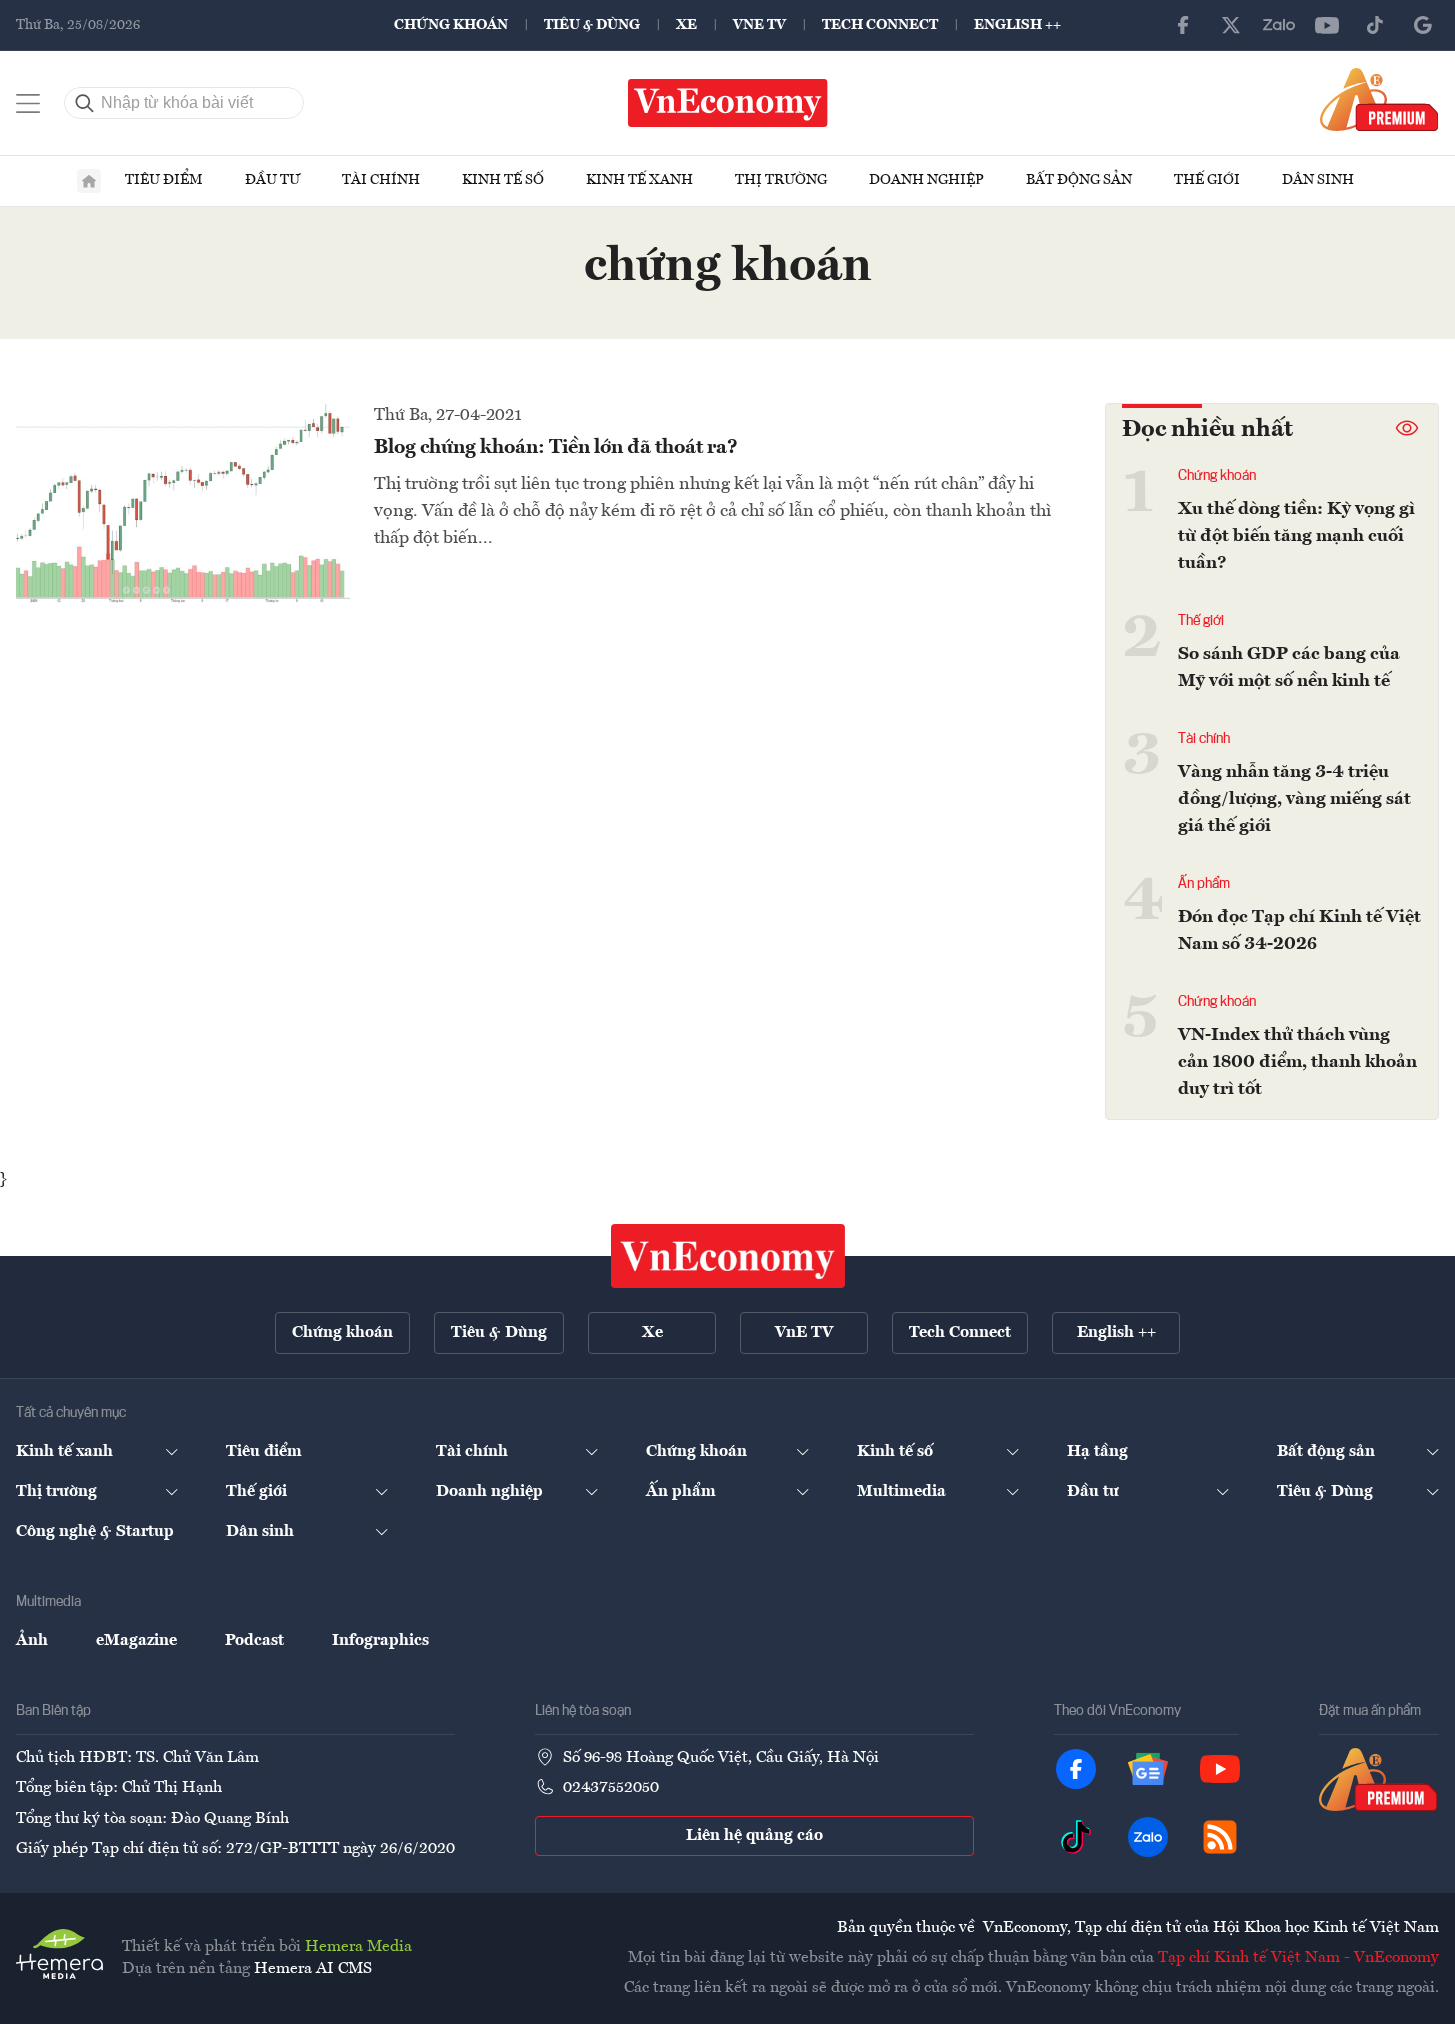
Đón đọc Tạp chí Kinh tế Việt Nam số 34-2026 (1299, 930)
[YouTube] (1327, 25)
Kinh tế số (503, 180)
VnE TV (759, 25)
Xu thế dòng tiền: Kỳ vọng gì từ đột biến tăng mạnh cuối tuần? (1296, 536)
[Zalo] (1279, 25)
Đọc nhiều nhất (1207, 430)
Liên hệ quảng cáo (754, 1836)
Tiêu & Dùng (592, 25)
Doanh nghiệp (926, 180)
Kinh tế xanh (639, 180)
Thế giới (1207, 180)
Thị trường (781, 180)
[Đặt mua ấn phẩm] (1379, 99)
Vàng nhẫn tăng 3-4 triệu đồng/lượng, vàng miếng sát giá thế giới (1294, 799)
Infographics (380, 1641)
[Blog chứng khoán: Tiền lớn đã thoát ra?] (183, 503)
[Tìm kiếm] (85, 103)
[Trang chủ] (89, 181)
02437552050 (611, 1788)
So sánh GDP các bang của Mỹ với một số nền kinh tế (1289, 667)
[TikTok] (1375, 25)
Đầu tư (272, 180)
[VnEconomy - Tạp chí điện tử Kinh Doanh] (728, 1256)
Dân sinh (1318, 180)
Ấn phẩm (1204, 884)
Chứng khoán (451, 25)
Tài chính (381, 180)
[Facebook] (1183, 25)
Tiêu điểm (164, 180)
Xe (686, 25)
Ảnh (32, 1641)
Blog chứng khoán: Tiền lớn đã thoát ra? (556, 448)
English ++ (1017, 25)
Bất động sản (1079, 180)
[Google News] (1423, 25)
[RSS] (1220, 1837)
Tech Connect (880, 25)
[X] (1231, 25)
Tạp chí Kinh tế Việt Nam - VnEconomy (1298, 1958)
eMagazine (136, 1641)
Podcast (254, 1641)
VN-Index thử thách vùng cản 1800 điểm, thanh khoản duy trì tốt (1297, 1062)
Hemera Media (358, 1947)
